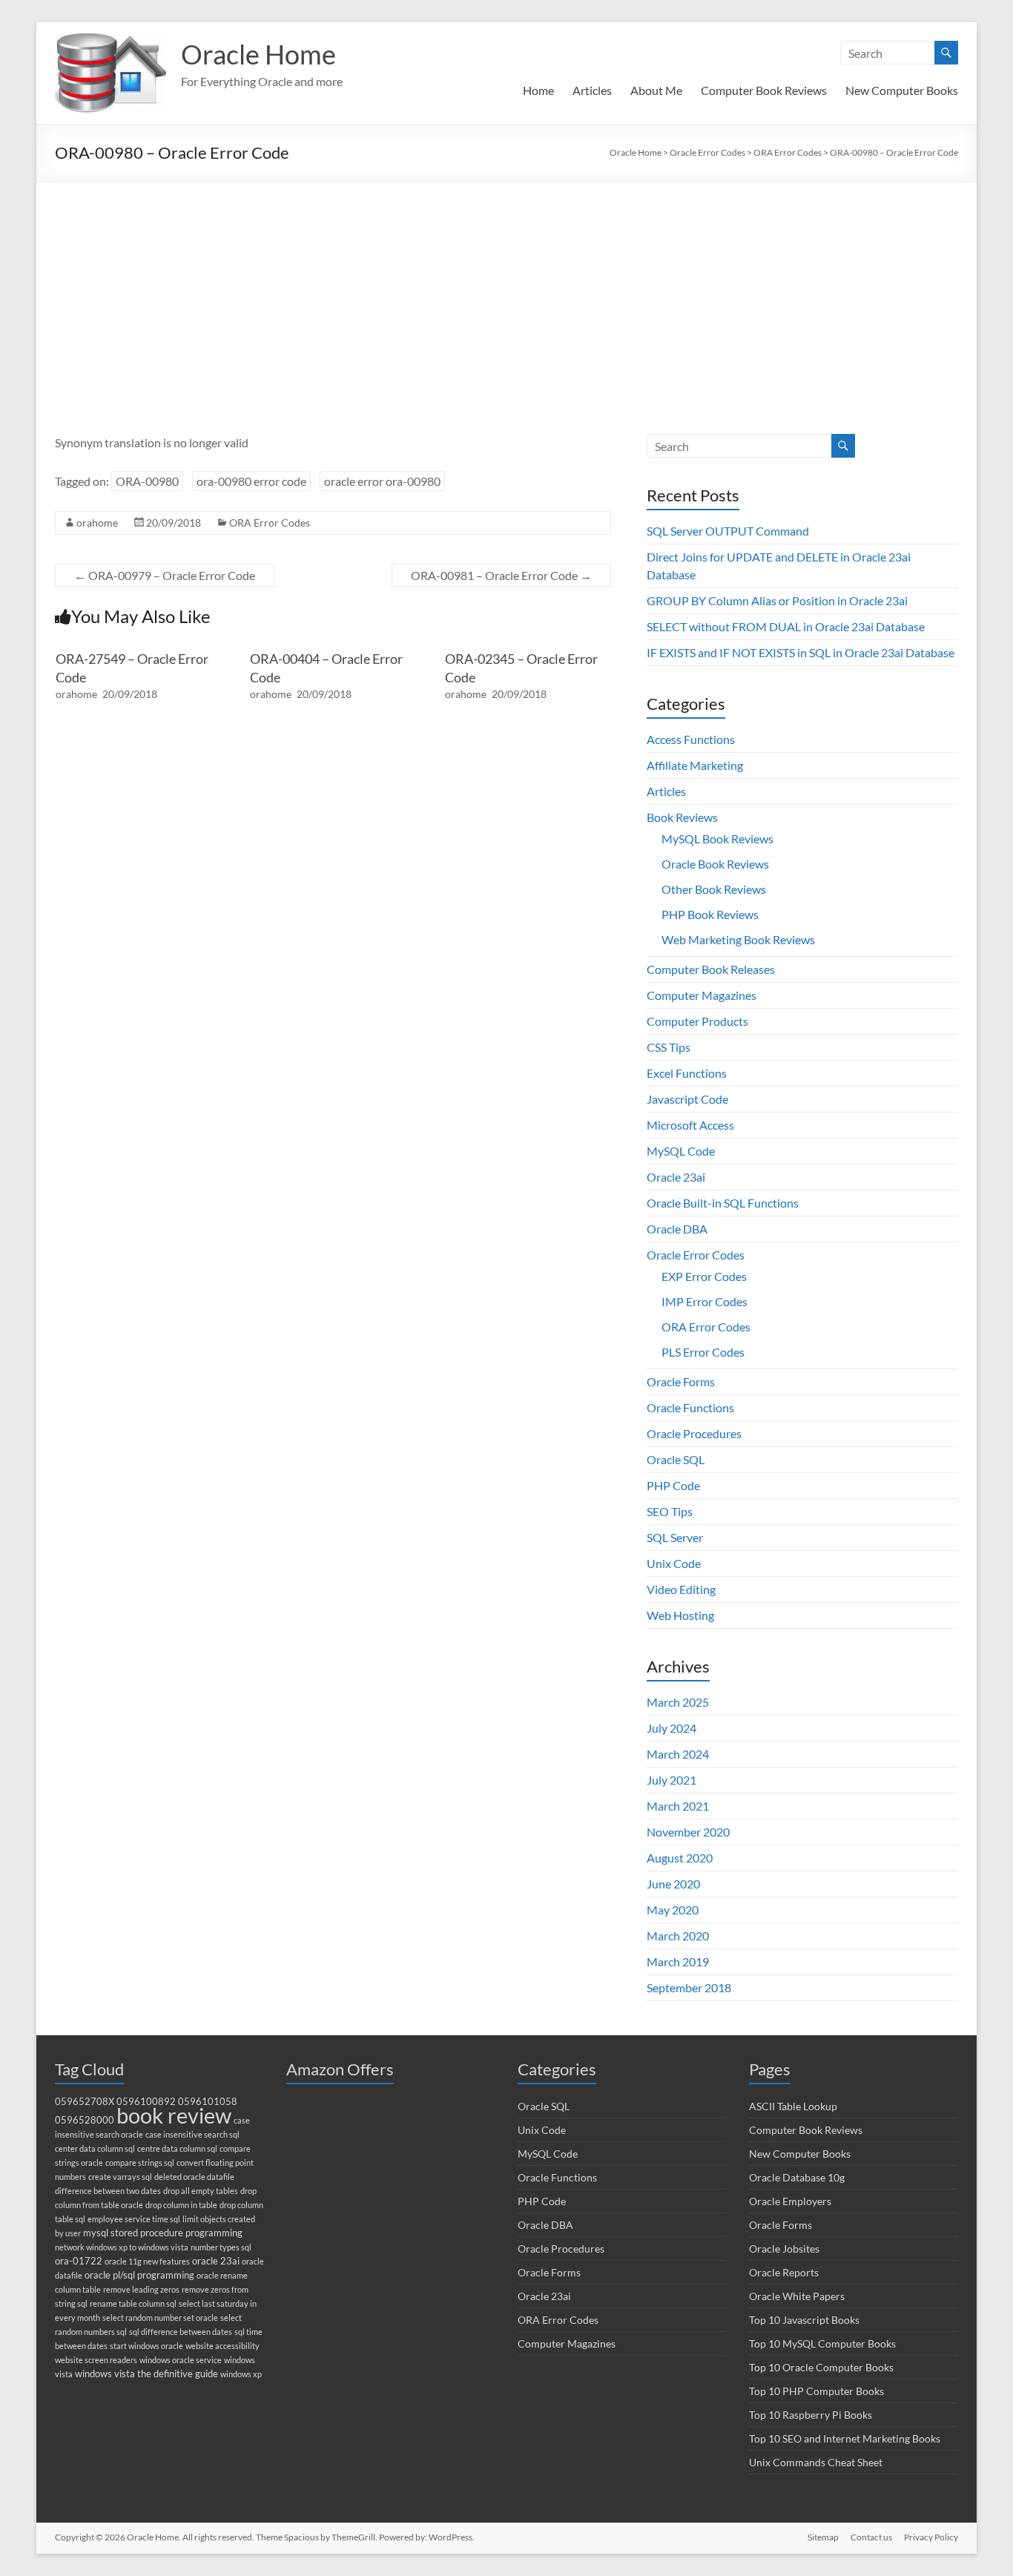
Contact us (871, 2537)
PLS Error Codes (703, 1352)
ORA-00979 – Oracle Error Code (165, 575)
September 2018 (689, 1987)
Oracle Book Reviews (715, 864)
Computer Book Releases (711, 969)
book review (174, 2115)
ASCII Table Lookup (793, 2106)
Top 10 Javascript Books (804, 2320)
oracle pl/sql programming (139, 2275)
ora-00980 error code (251, 481)
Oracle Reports (784, 2272)
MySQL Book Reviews (717, 839)
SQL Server (675, 1537)
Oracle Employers (790, 2201)
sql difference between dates (181, 2332)
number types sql (221, 2247)
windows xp (241, 2374)
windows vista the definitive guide (146, 2374)
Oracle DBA (677, 1229)
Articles (592, 90)
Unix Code (674, 1563)
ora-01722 (79, 2261)
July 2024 (672, 1728)
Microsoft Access (690, 1125)
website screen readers (96, 2360)
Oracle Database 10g (797, 2177)
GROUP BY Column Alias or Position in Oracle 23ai (777, 600)
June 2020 (673, 1884)
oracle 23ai (216, 2261)
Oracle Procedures (694, 1433)
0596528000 (85, 2120)
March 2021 (678, 1806)
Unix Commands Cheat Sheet (816, 2462)
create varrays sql (120, 2177)
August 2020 (680, 1858)
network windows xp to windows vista (122, 2247)
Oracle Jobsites (784, 2249)
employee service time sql (134, 2219)
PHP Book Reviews (710, 914)
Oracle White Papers (797, 2296)
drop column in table (181, 2205)
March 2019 (678, 1961)
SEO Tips (670, 1511)
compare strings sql (140, 2162)
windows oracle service (181, 2360)
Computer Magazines (702, 995)
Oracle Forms (681, 1381)
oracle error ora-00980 (382, 481)
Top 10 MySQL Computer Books (822, 2343)
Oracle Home (258, 54)
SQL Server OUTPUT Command (728, 531)
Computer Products (697, 1021)
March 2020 (678, 1936)
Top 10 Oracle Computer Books (821, 2367)
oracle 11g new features (147, 2261)
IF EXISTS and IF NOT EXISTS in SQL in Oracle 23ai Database (801, 652)
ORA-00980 (147, 481)
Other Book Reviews (714, 889)
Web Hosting (680, 1615)
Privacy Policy (931, 2537)
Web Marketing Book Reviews (738, 939)
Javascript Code (687, 1099)
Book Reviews (682, 817)
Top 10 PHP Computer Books (816, 2391)
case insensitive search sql (192, 2134)
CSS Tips (669, 1047)
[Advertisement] (506, 293)
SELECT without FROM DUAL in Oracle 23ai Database (786, 626)
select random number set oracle (160, 2318)
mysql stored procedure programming (163, 2233)
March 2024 (678, 1754)
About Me (656, 90)
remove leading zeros (141, 2289)
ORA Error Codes (270, 523)
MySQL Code (681, 1151)
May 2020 (673, 1910)
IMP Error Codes (705, 1301)
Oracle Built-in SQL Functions (723, 1203)
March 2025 (678, 1702)
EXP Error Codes (704, 1276)
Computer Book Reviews (764, 90)
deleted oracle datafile (194, 2177)
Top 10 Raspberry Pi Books (811, 2415)
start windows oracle (146, 2346)
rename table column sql (133, 2303)
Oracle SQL (676, 1459)
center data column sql (95, 2148)
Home (538, 90)
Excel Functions (687, 1073)
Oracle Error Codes (696, 1255)
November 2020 (688, 1832)
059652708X (85, 2102)
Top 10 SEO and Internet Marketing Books (845, 2438)
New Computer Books (902, 90)
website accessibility (222, 2346)
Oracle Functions (690, 1407)
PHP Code (673, 1485)
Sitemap (823, 2537)
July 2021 (672, 1780)
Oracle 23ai (676, 1177)
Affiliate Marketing (695, 765)
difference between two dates (108, 2191)
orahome (97, 523)
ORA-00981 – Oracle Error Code (501, 575)
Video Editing (681, 1589)
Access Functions (691, 739)
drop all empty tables (201, 2191)
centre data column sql (177, 2148)
